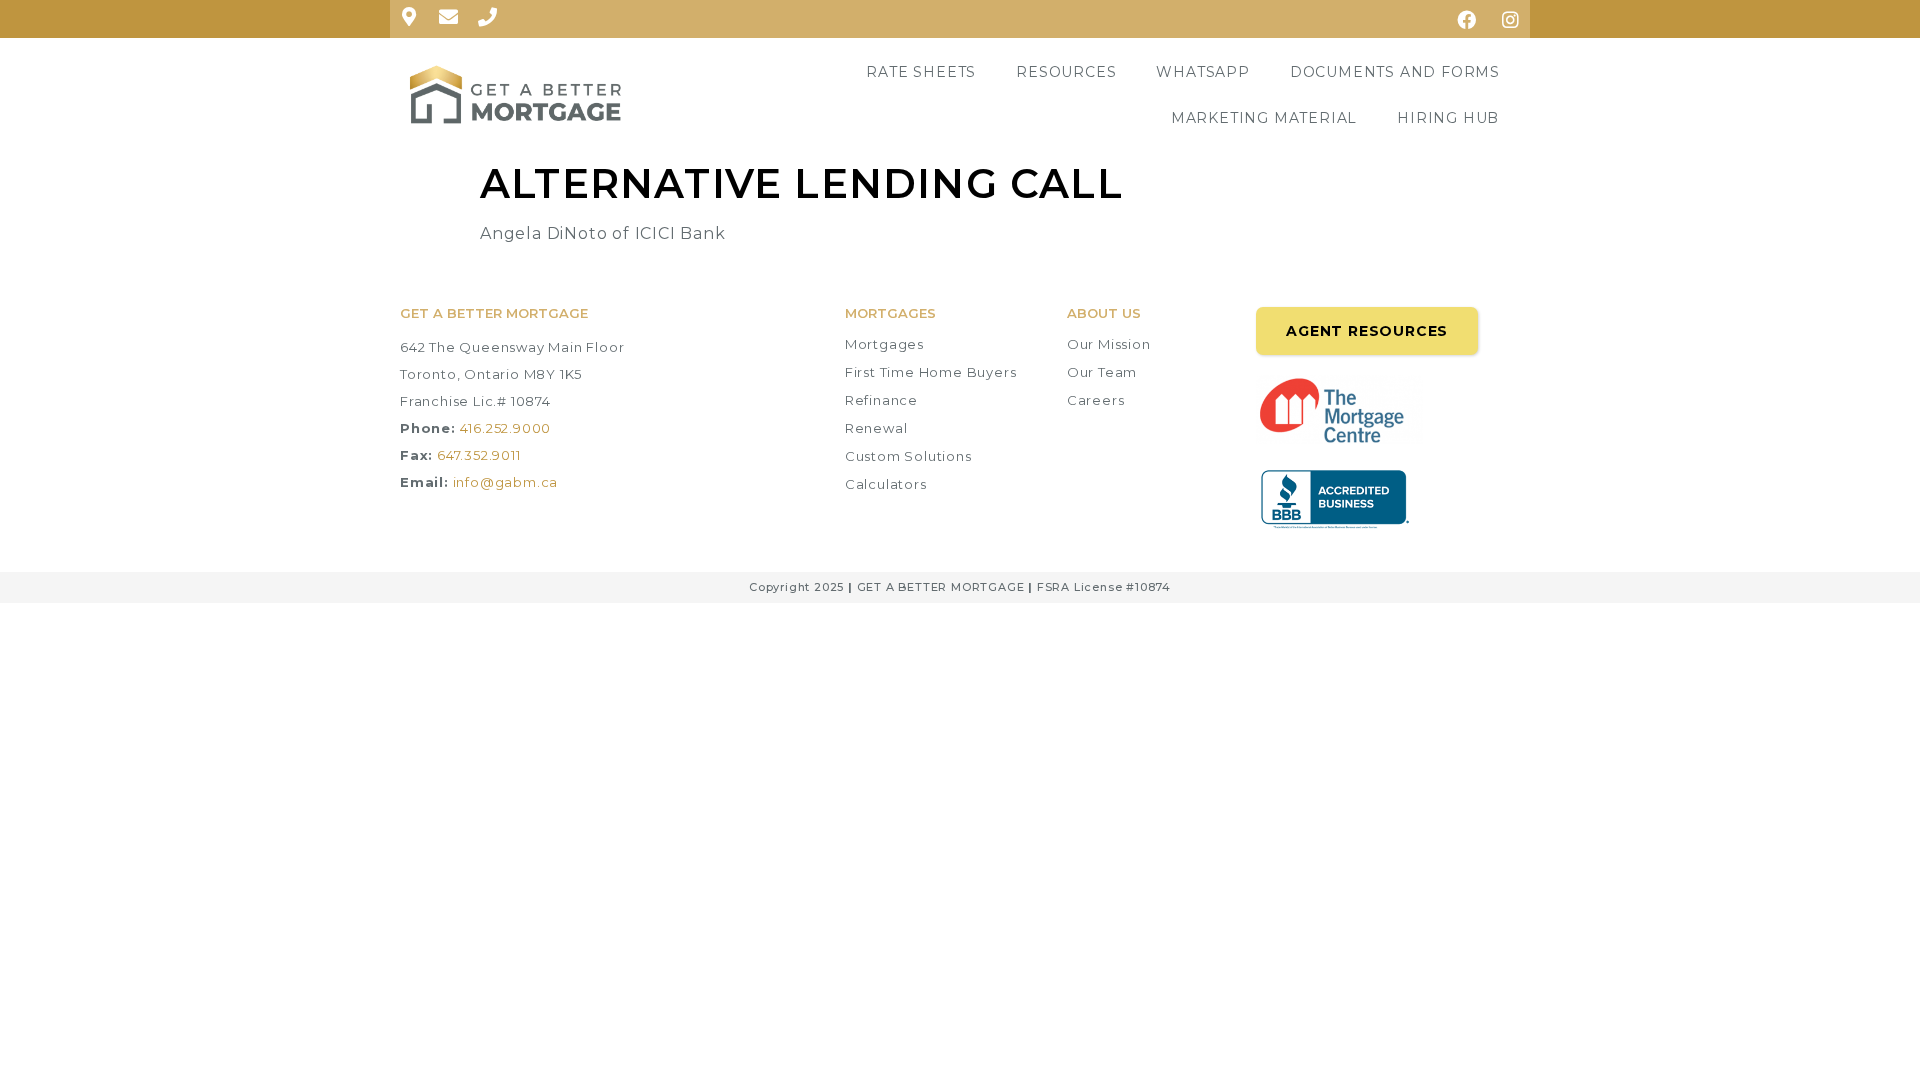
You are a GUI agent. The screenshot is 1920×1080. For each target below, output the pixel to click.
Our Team (1102, 372)
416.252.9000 (506, 428)
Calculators (886, 484)
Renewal (876, 428)
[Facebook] (1467, 19)
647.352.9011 (479, 455)
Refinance (881, 400)
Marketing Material (1264, 118)
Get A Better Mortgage (494, 313)
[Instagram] (1511, 19)
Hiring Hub (1448, 118)
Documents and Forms (1395, 72)
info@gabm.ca (506, 482)
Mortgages (884, 344)
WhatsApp (1202, 72)
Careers (1096, 400)
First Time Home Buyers (931, 372)
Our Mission (1109, 344)
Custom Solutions (908, 456)
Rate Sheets (921, 72)
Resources (1066, 72)
